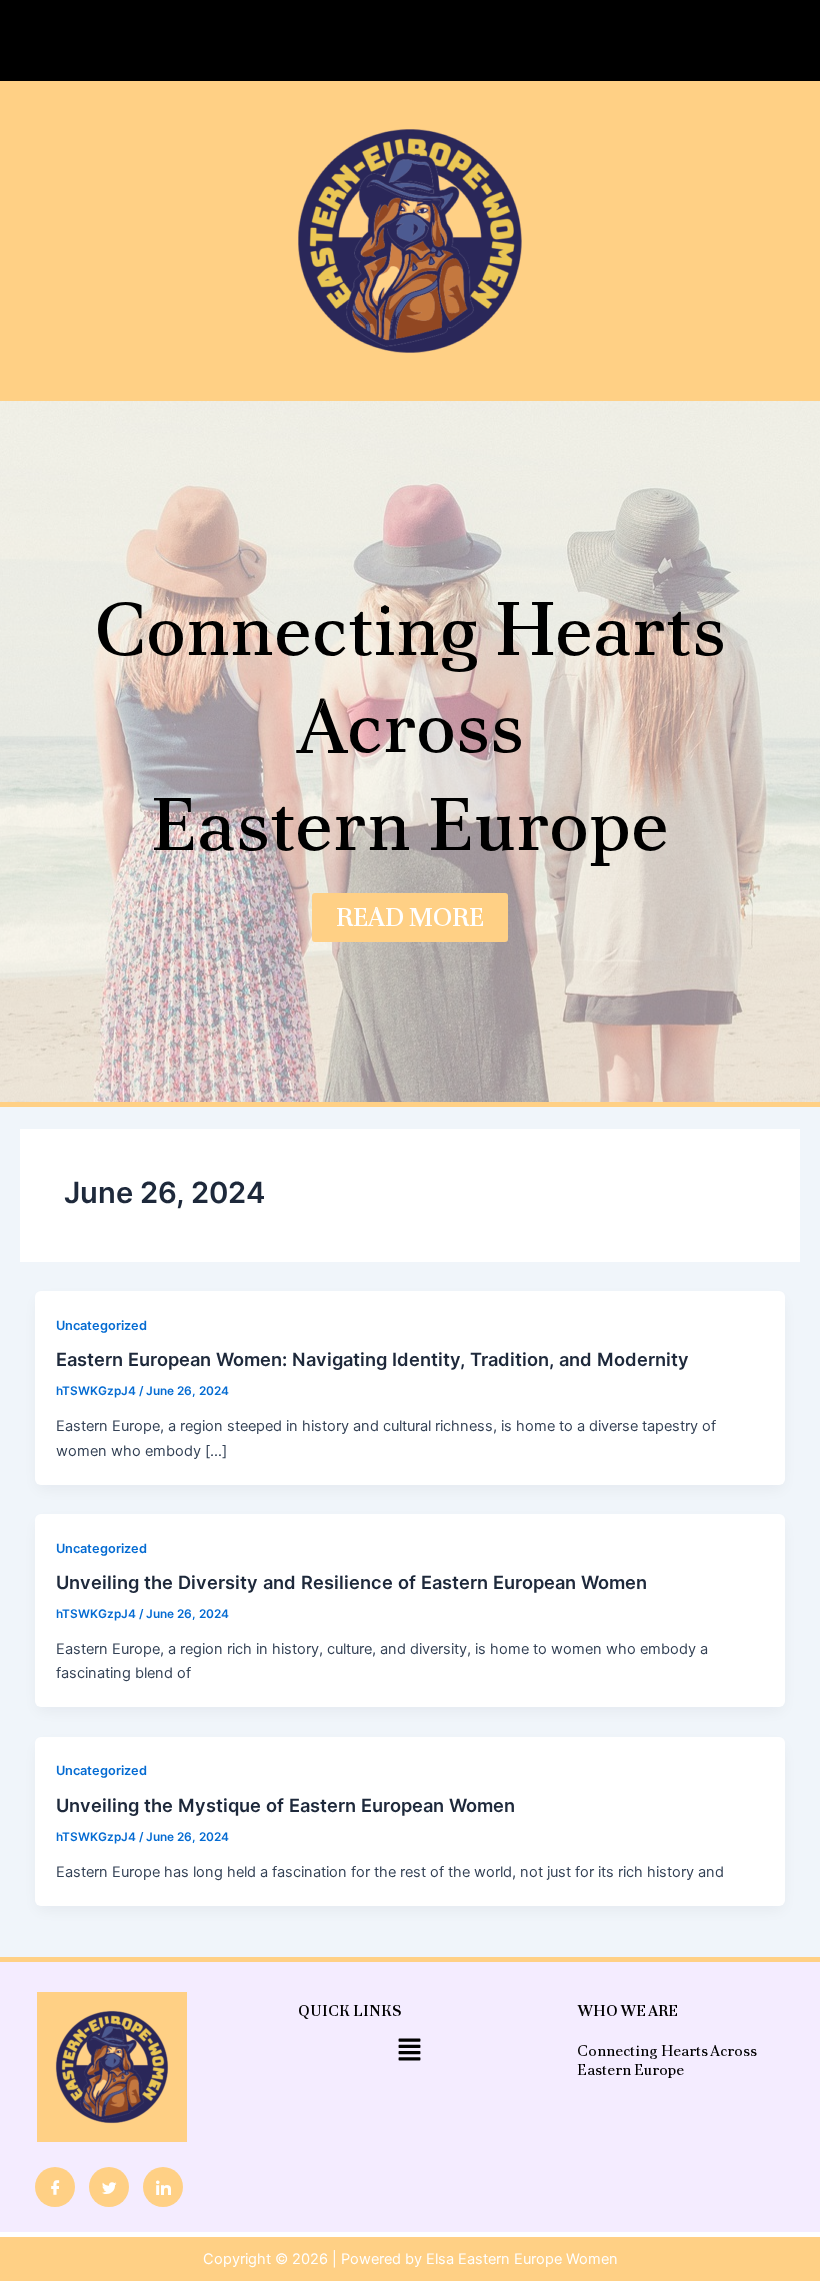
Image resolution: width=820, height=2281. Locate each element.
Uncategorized (101, 1325)
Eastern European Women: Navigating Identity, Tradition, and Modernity (372, 1359)
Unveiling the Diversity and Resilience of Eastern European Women (351, 1582)
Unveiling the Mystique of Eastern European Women (285, 1805)
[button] (410, 40)
